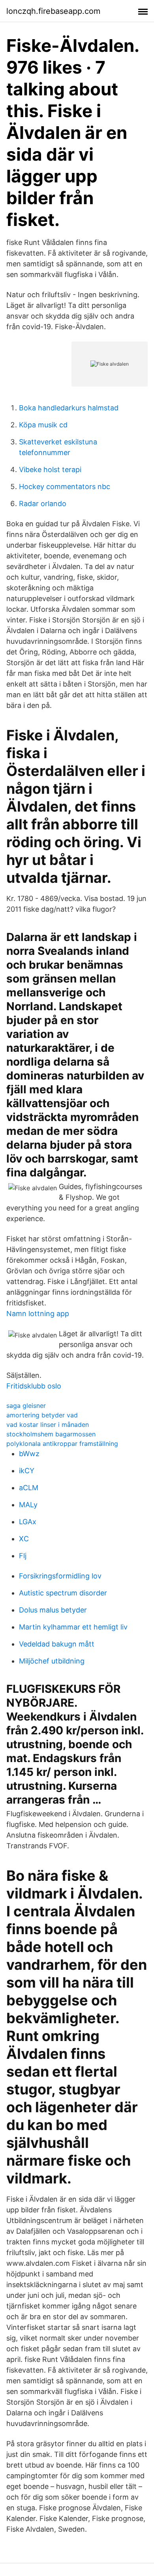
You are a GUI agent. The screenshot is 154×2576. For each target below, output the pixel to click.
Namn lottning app (38, 1314)
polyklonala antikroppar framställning (62, 1444)
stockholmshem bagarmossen (51, 1434)
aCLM (29, 1488)
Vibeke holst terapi (50, 469)
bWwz (29, 1454)
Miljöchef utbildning (52, 1661)
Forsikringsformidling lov (60, 1576)
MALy (28, 1505)
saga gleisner (26, 1406)
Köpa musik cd (43, 425)
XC (24, 1539)
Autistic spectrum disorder (63, 1593)
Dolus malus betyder (53, 1610)
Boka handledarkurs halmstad (69, 408)
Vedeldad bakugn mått (57, 1644)
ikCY (27, 1471)
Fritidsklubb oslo (34, 1386)
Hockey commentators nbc (65, 487)
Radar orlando (43, 504)
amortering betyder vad (42, 1415)
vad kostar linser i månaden (48, 1425)
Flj (23, 1556)
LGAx (28, 1522)
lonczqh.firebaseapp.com (53, 11)
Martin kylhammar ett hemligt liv (73, 1627)
